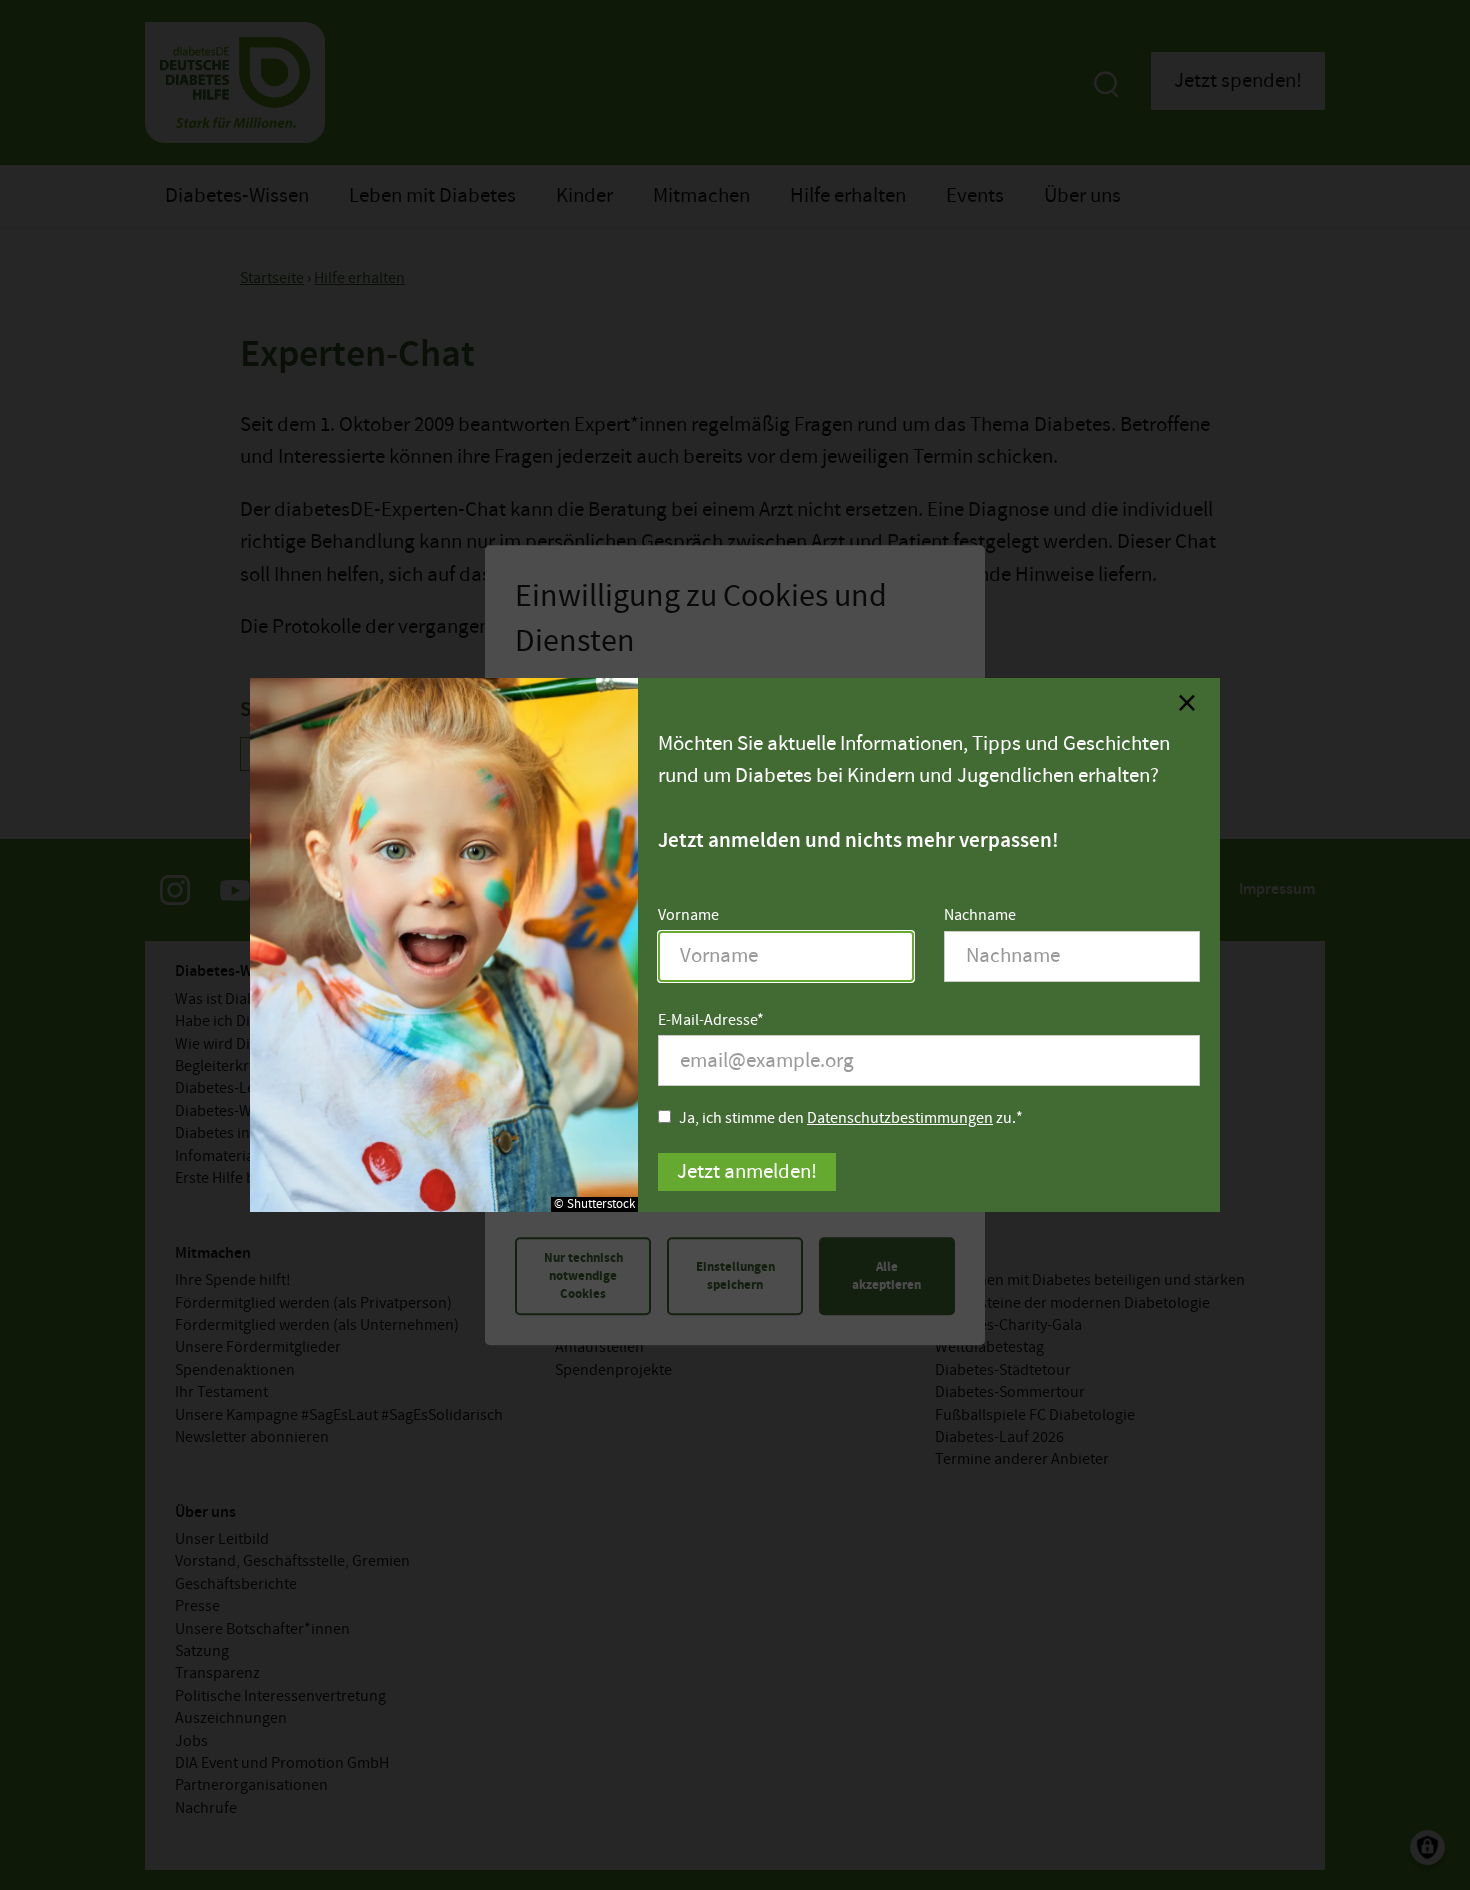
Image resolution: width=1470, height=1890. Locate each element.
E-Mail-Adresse (707, 1021)
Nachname (980, 915)
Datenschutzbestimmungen (900, 1118)
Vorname (688, 915)
